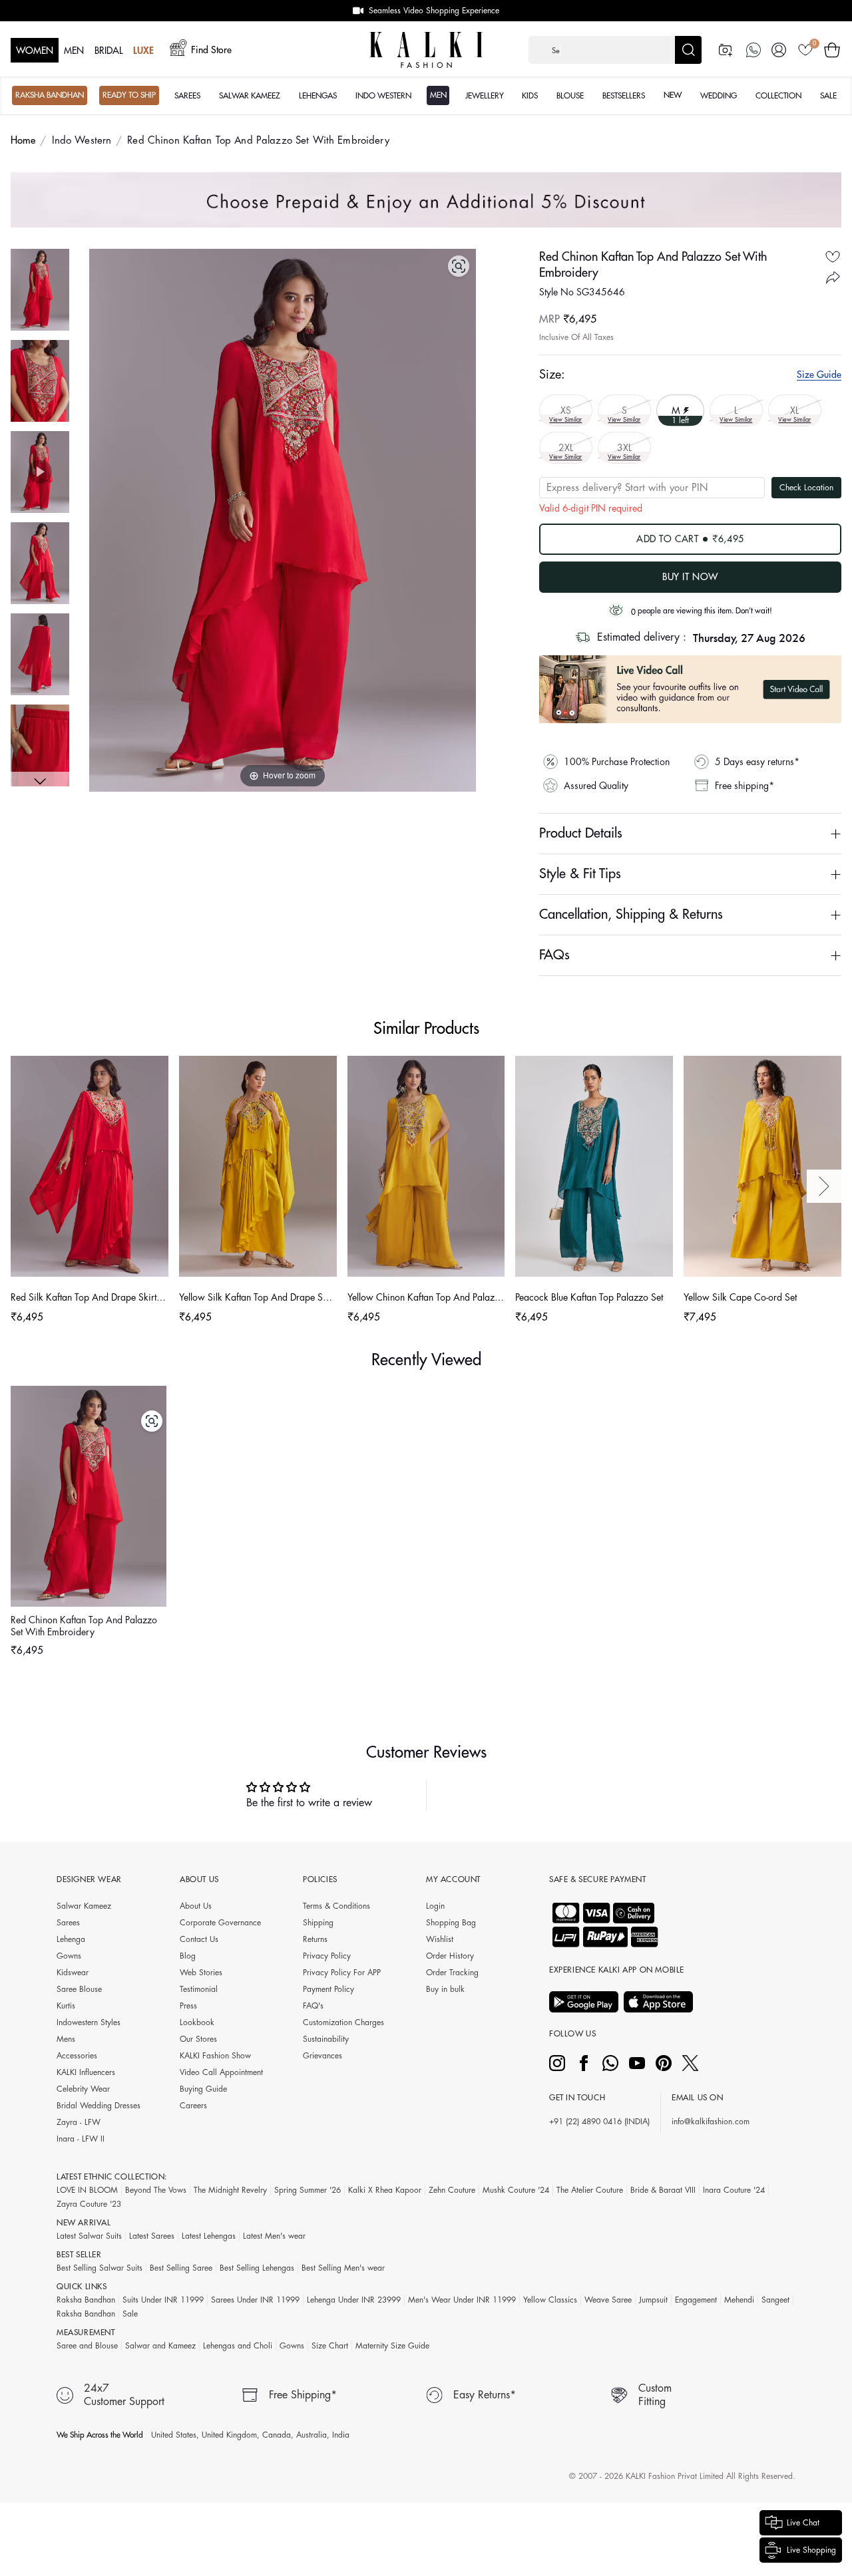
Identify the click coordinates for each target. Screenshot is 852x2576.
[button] (615, 50)
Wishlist (440, 1939)
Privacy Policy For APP (342, 1973)
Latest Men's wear (274, 2236)
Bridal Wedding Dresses (99, 2106)
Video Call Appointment (221, 2072)
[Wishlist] (805, 50)
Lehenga (71, 1939)
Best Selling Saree (181, 2268)
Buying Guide (203, 2089)
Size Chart (330, 2346)
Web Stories (201, 1973)
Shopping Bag (451, 1923)
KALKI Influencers (86, 2072)
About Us (196, 1906)
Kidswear (73, 1973)
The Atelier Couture (590, 2190)
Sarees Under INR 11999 (255, 2300)
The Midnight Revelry (230, 2190)
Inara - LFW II (81, 2139)
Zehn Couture (452, 2190)
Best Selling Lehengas (257, 2268)
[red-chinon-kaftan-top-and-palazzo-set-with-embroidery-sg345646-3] (40, 563)
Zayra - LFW (79, 2122)
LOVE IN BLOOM (87, 2190)
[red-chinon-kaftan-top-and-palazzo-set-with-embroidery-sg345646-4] (40, 654)
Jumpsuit (653, 2300)
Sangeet (775, 2300)
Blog (188, 1956)
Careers (193, 2106)
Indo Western (82, 141)
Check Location (806, 488)
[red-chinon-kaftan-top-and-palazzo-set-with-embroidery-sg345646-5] (40, 745)
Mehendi (739, 2300)
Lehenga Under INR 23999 (354, 2300)
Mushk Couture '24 (516, 2190)
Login (435, 1906)
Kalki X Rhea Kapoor (385, 2190)
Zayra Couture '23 (89, 2204)
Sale (130, 2314)
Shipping (318, 1923)
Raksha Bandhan (86, 2300)
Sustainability (326, 2039)
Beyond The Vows (156, 2190)
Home (23, 141)
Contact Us (199, 1939)
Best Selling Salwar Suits (100, 2268)
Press (188, 2006)
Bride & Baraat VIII (663, 2190)
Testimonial (199, 1989)
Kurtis (66, 2006)
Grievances (322, 2056)
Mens (66, 2039)
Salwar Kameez (84, 1906)
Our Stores (198, 2039)
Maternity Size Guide (392, 2346)
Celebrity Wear (83, 2089)
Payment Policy (328, 1989)
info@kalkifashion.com (711, 2122)
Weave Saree (608, 2300)
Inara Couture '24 (734, 2190)
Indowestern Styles (89, 2022)
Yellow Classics (550, 2300)
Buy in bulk (445, 1989)
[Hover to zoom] (283, 520)
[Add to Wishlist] (833, 257)
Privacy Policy (327, 1956)
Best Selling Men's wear (343, 2268)
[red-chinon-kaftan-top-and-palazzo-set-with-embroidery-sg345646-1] (40, 290)
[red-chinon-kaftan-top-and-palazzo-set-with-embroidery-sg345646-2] (40, 381)
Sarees (68, 1923)
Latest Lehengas (209, 2236)
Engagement (696, 2300)
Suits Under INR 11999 (163, 2300)
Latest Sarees (152, 2236)
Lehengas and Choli (238, 2346)
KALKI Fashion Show (215, 2056)
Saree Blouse (79, 1989)
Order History (450, 1956)
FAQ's (313, 2006)
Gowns (69, 1956)
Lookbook (197, 2022)
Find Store (211, 50)
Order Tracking (452, 1973)
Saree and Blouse (87, 2346)
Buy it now (690, 577)
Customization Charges (343, 2022)
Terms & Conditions (336, 1906)
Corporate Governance (220, 1923)
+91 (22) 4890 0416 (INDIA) (599, 2122)
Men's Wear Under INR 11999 (462, 2300)
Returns (315, 1939)
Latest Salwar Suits (89, 2236)
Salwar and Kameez (160, 2346)
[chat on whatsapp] (753, 50)
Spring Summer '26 (308, 2190)
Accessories (77, 2056)
